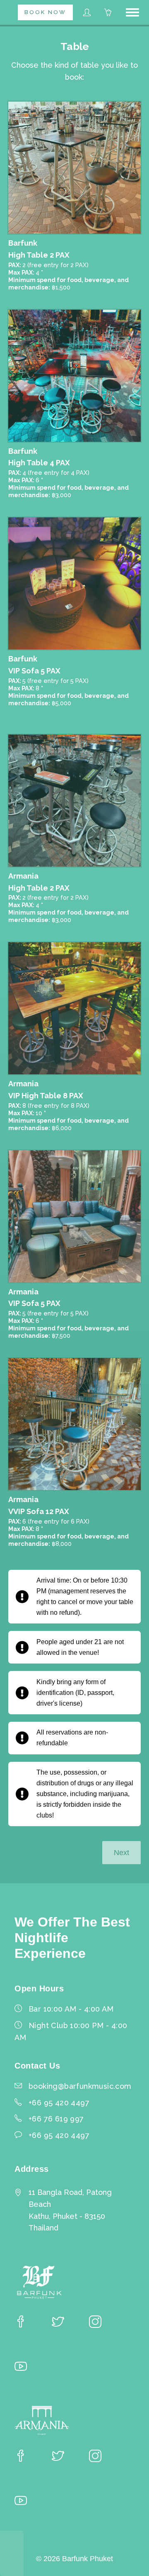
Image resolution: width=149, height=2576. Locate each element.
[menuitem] (45, 12)
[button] (132, 12)
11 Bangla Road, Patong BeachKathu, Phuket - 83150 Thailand (70, 2210)
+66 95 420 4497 (59, 2135)
